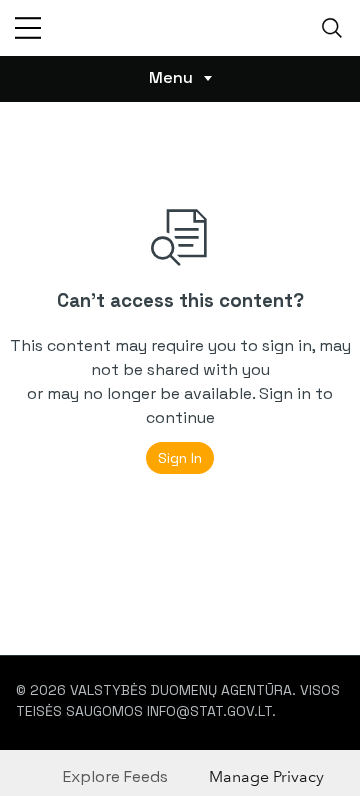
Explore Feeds (115, 776)
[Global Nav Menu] (28, 28)
